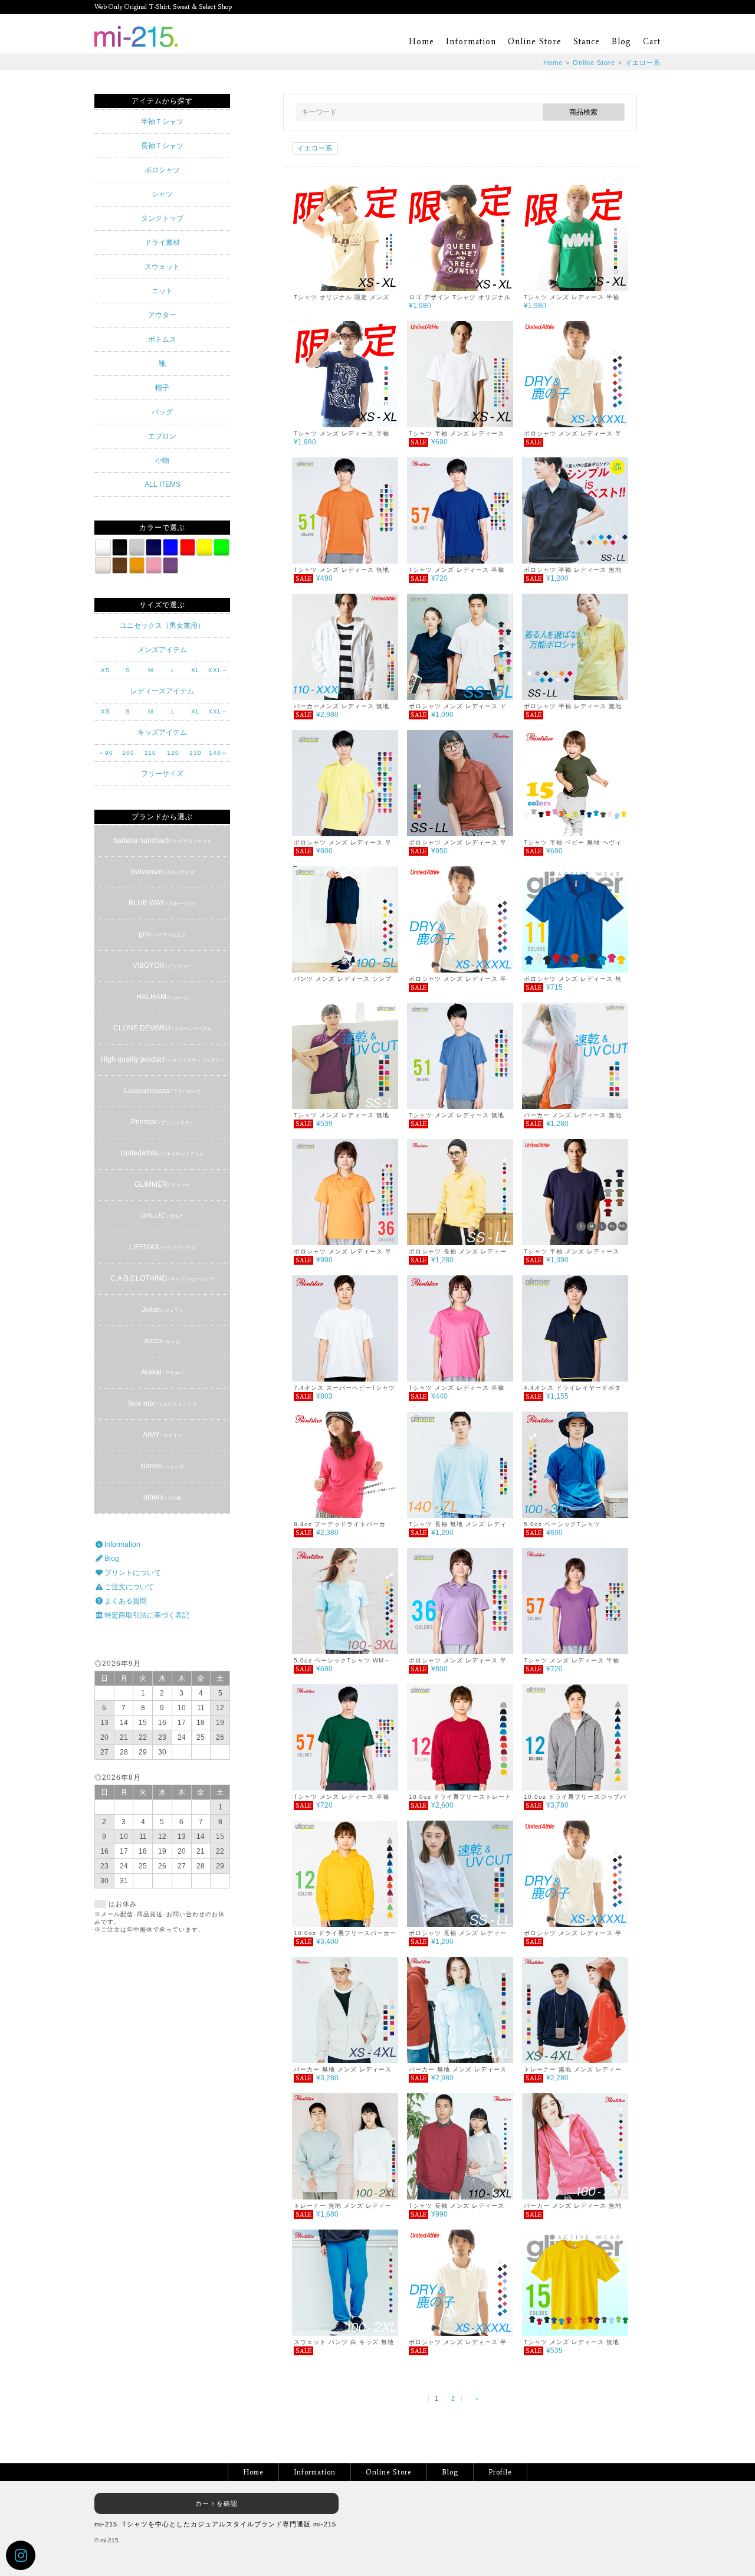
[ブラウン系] (120, 565)
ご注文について (128, 1587)
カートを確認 (216, 2503)
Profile (500, 2472)
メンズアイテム (162, 650)
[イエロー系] (204, 547)
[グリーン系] (221, 547)
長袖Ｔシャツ (162, 146)
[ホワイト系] (103, 547)
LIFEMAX (163, 1247)
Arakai (163, 1372)
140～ (218, 753)
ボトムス (162, 339)
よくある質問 (125, 1601)
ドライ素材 (162, 243)
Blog (621, 42)
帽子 (162, 388)
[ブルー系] (170, 547)
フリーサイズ (162, 774)
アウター (162, 315)
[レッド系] (188, 547)
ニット (162, 291)
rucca (162, 1341)
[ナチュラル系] (103, 565)
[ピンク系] (153, 565)
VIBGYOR (162, 965)
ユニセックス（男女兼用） (162, 626)
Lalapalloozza (163, 1091)
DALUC (162, 1216)
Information (471, 42)
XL (196, 670)
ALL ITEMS (163, 485)
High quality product (163, 1059)
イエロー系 (643, 63)
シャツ (162, 194)
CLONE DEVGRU (163, 1028)
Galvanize (163, 872)
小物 (162, 460)
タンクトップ (162, 218)
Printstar (163, 1122)
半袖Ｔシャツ (162, 122)
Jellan (163, 1310)
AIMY (163, 1435)
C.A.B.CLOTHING (162, 1278)
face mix (163, 1403)
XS (106, 670)
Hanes (162, 1466)
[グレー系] (137, 547)
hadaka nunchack (163, 840)
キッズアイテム (162, 732)
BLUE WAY (163, 903)
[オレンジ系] (137, 565)
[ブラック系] (120, 547)
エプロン (162, 436)
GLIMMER (162, 1184)
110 (150, 753)
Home (421, 42)
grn (162, 934)
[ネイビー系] (153, 547)
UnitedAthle (162, 1153)
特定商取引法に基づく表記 (146, 1615)
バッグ (162, 412)
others (162, 1497)
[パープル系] (170, 565)
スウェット (162, 267)
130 (196, 753)
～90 (106, 753)
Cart (652, 42)
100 (128, 753)
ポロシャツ (162, 170)
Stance (587, 42)
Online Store (535, 42)
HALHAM (163, 997)
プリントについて (132, 1573)
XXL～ (218, 670)
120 (173, 753)
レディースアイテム (162, 691)
